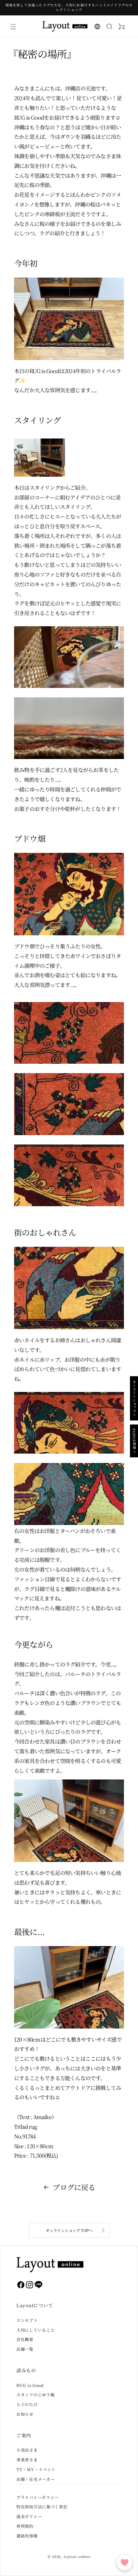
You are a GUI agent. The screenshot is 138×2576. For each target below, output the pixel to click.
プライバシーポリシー (38, 2497)
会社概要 (25, 2339)
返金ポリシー (29, 2516)
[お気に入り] (125, 2563)
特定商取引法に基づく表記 (42, 2506)
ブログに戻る (74, 2187)
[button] (13, 26)
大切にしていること (36, 2330)
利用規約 (25, 2526)
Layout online (77, 2556)
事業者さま (27, 2460)
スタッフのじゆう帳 (36, 2394)
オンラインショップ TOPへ (69, 2230)
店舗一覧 (25, 2349)
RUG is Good (30, 2385)
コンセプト (27, 2320)
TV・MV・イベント (36, 2469)
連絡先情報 (27, 2536)
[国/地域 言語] (97, 26)
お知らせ (25, 2414)
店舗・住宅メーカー (36, 2479)
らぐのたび (27, 2404)
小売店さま (27, 2450)
